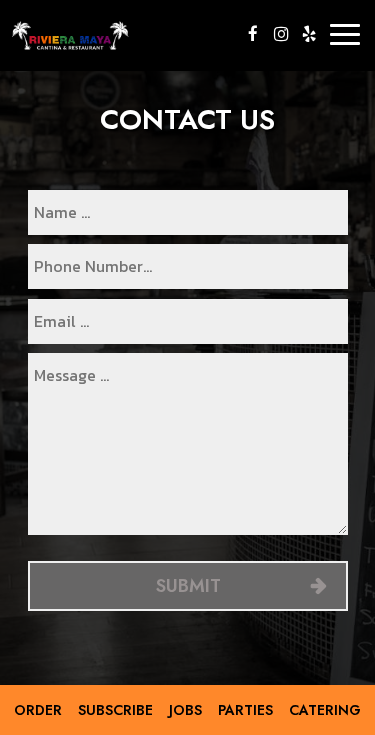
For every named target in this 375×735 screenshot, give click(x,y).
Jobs (185, 710)
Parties (245, 710)
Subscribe (115, 710)
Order (38, 710)
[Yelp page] (309, 34)
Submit (187, 586)
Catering (325, 710)
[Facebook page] (253, 34)
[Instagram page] (281, 34)
